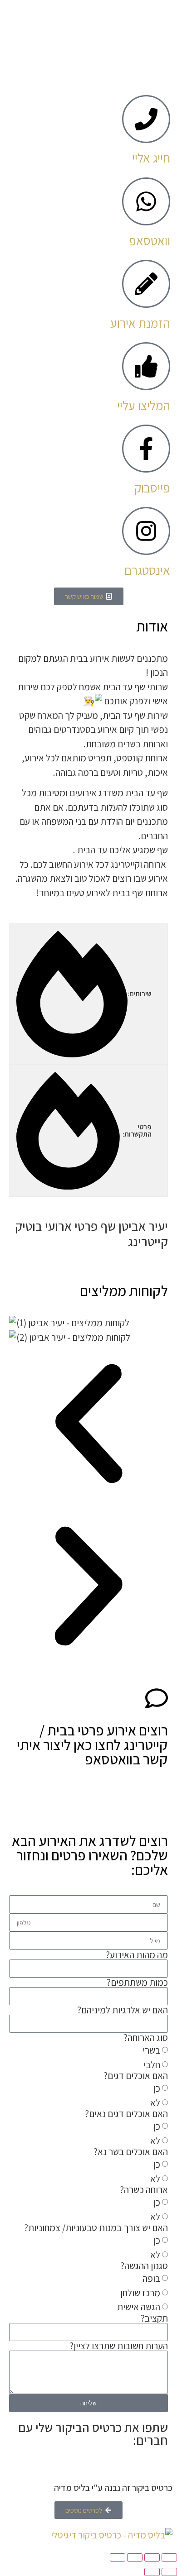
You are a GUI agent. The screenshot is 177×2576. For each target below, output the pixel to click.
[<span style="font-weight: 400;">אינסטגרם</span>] (146, 531)
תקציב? (154, 2318)
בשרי (151, 2051)
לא (155, 2103)
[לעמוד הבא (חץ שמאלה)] (152, 2572)
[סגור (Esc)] (118, 2557)
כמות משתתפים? (137, 1982)
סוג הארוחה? (146, 2038)
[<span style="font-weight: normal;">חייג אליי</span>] (146, 119)
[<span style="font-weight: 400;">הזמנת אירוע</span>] (146, 284)
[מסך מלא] (152, 2557)
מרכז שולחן (140, 2293)
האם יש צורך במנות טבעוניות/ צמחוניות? (96, 2228)
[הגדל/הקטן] (169, 2557)
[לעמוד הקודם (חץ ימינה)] (169, 2572)
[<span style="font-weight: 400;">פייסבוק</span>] (146, 449)
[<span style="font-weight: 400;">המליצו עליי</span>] (146, 366)
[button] (88, 1426)
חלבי (152, 2065)
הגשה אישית (139, 2307)
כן (157, 2089)
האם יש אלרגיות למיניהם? (123, 2010)
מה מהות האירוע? (137, 1955)
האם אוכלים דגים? (136, 2076)
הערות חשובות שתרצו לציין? (119, 2346)
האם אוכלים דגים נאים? (126, 2114)
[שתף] (135, 2557)
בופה (151, 2279)
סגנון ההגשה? (144, 2266)
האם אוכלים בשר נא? (131, 2152)
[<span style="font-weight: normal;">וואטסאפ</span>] (146, 201)
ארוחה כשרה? (144, 2190)
